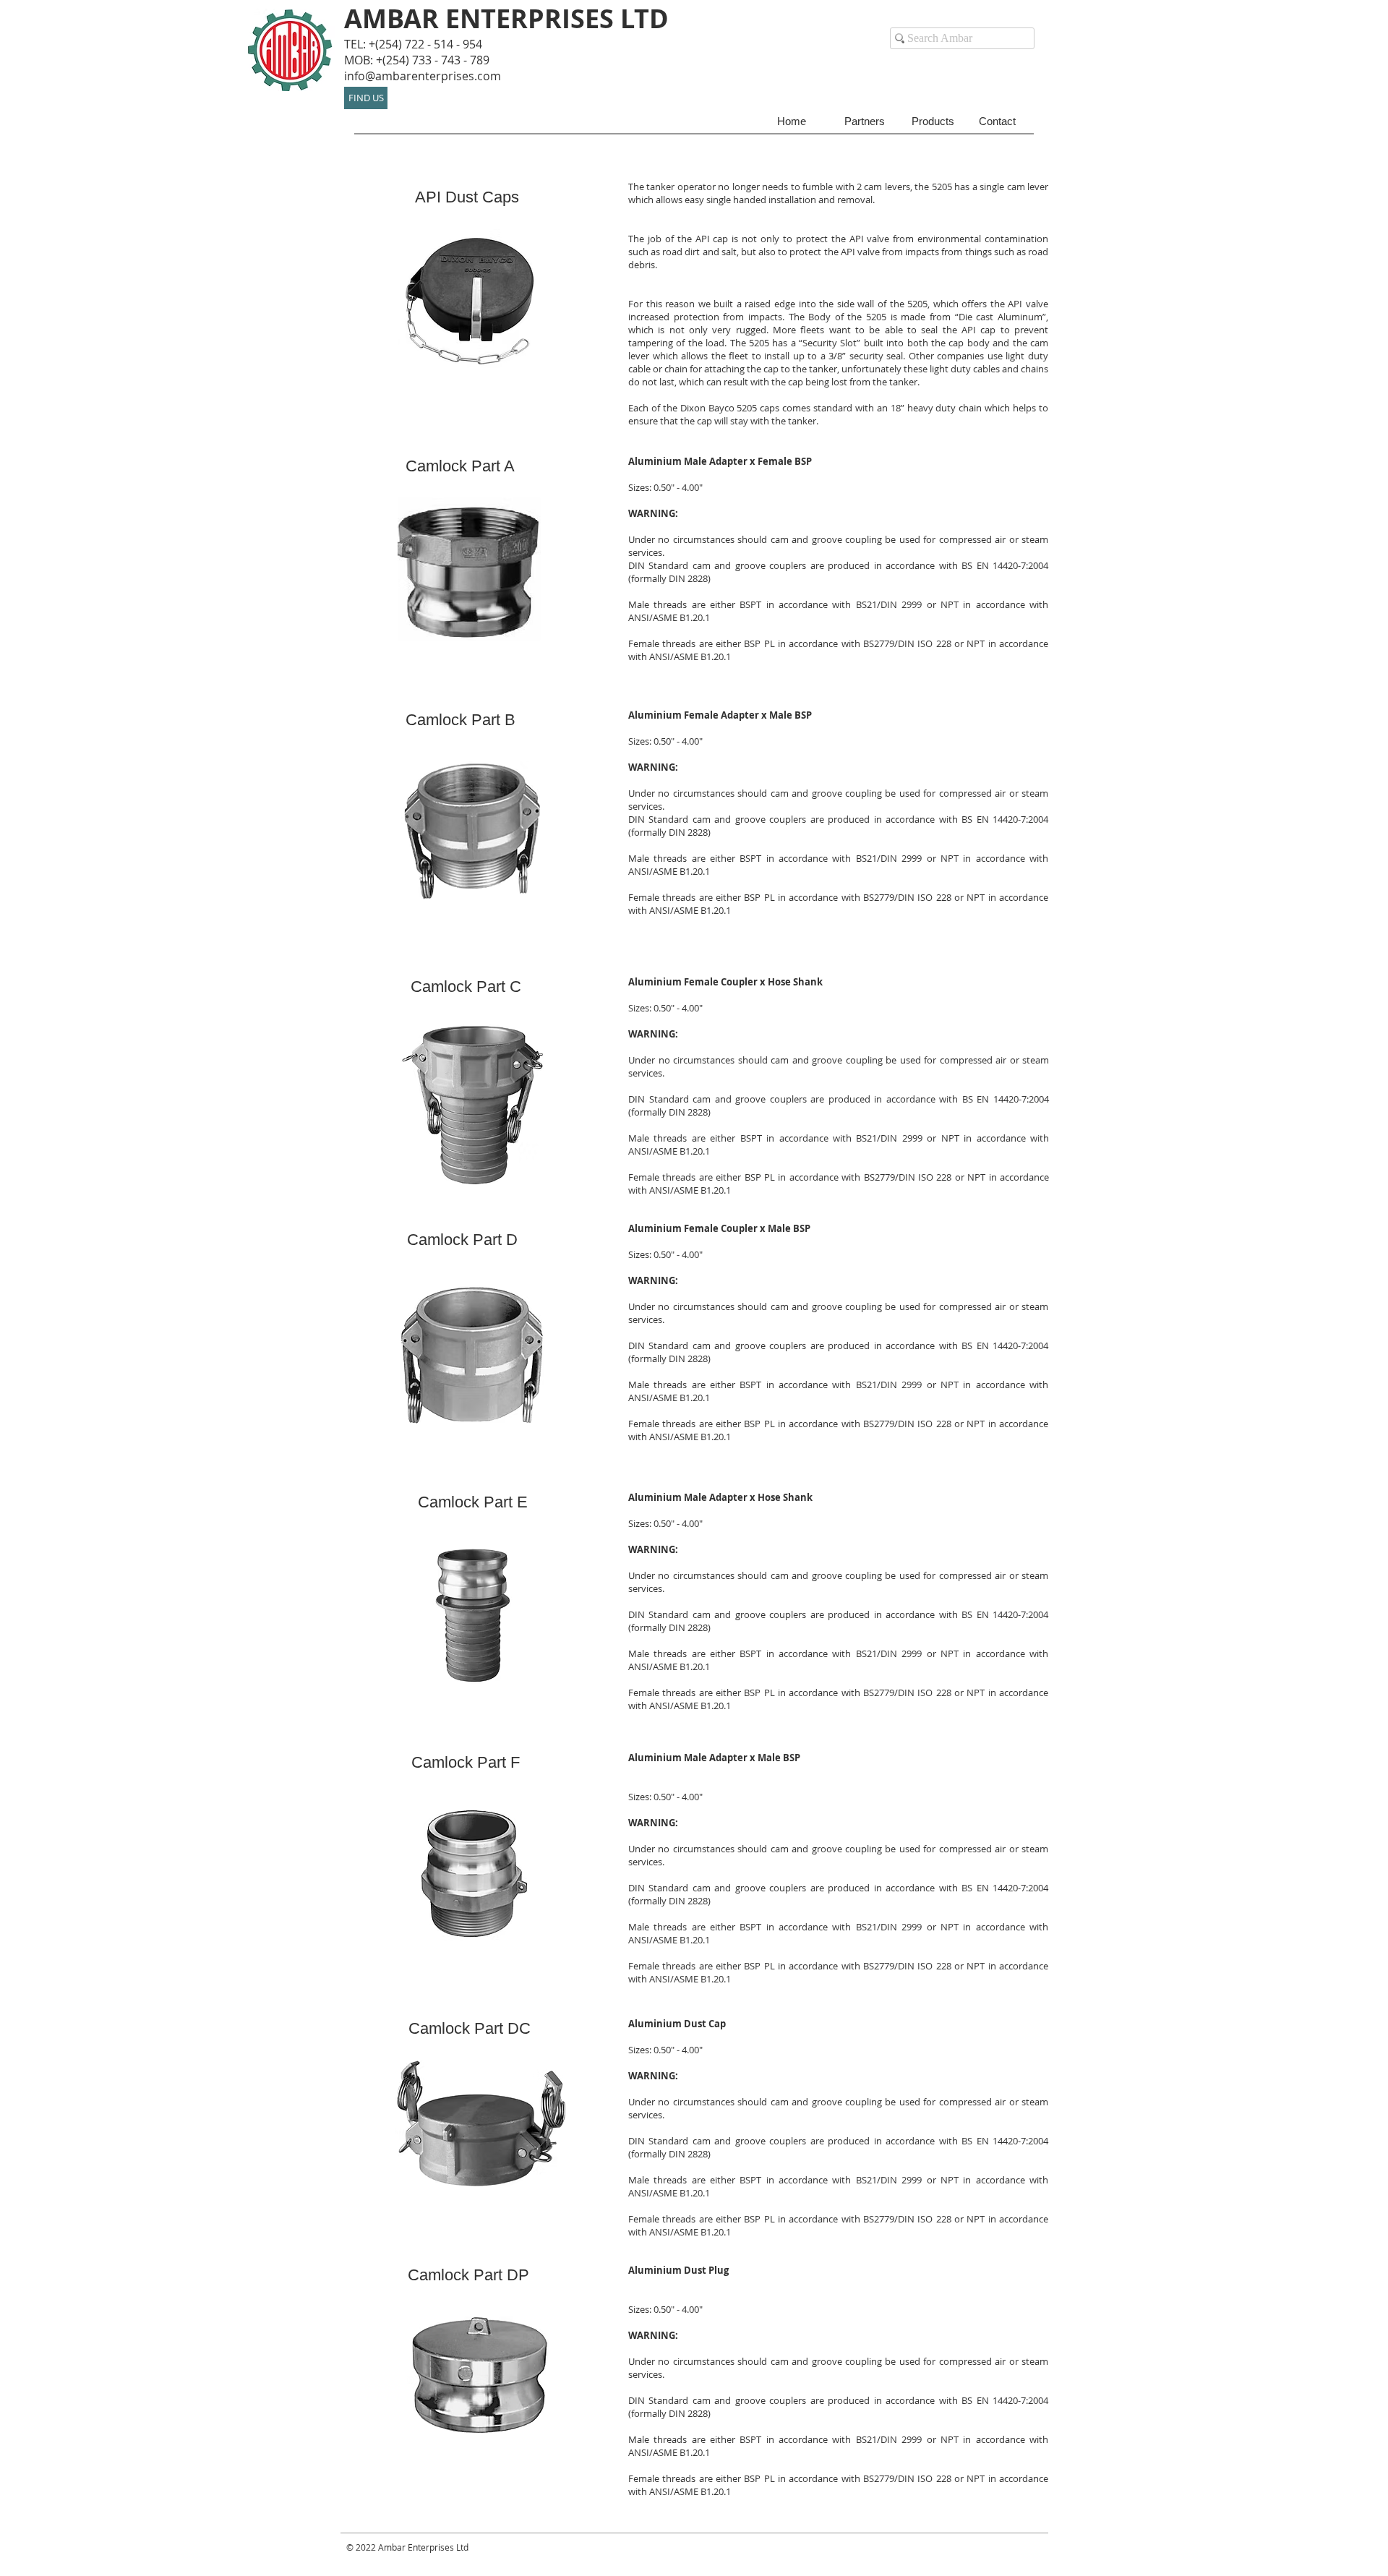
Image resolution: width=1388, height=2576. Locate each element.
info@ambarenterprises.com (423, 76)
